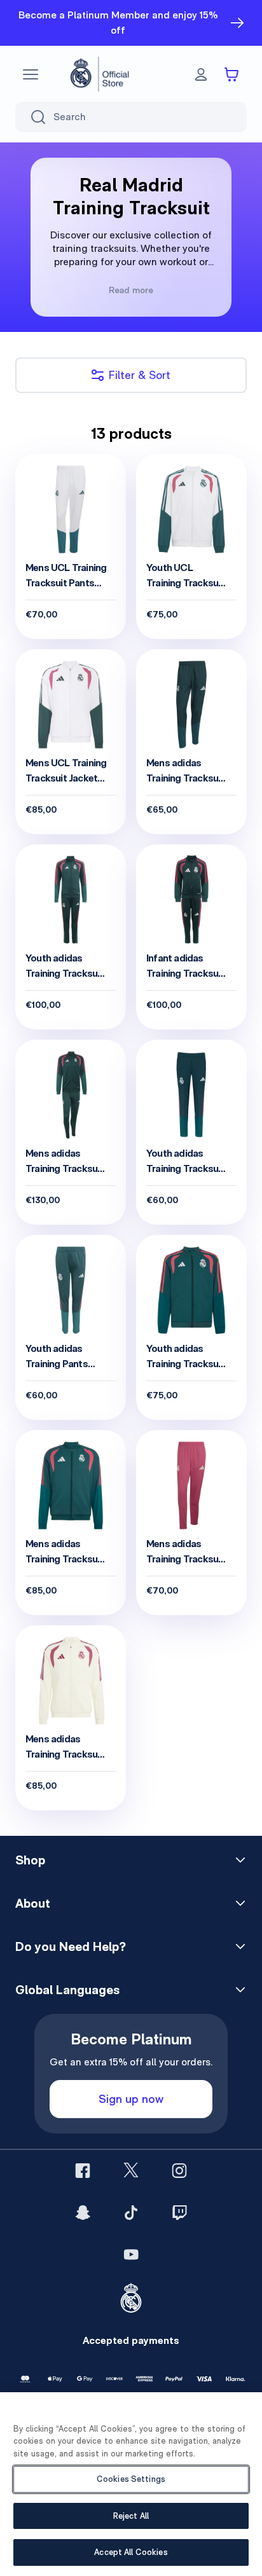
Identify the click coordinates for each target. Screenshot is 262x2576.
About (33, 1903)
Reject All (131, 2516)
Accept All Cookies (131, 2552)
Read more (131, 290)
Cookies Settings (131, 2479)
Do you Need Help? (71, 1946)
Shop (30, 1860)
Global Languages (67, 1990)
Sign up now (131, 2099)
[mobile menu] (31, 74)
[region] (131, 2484)
